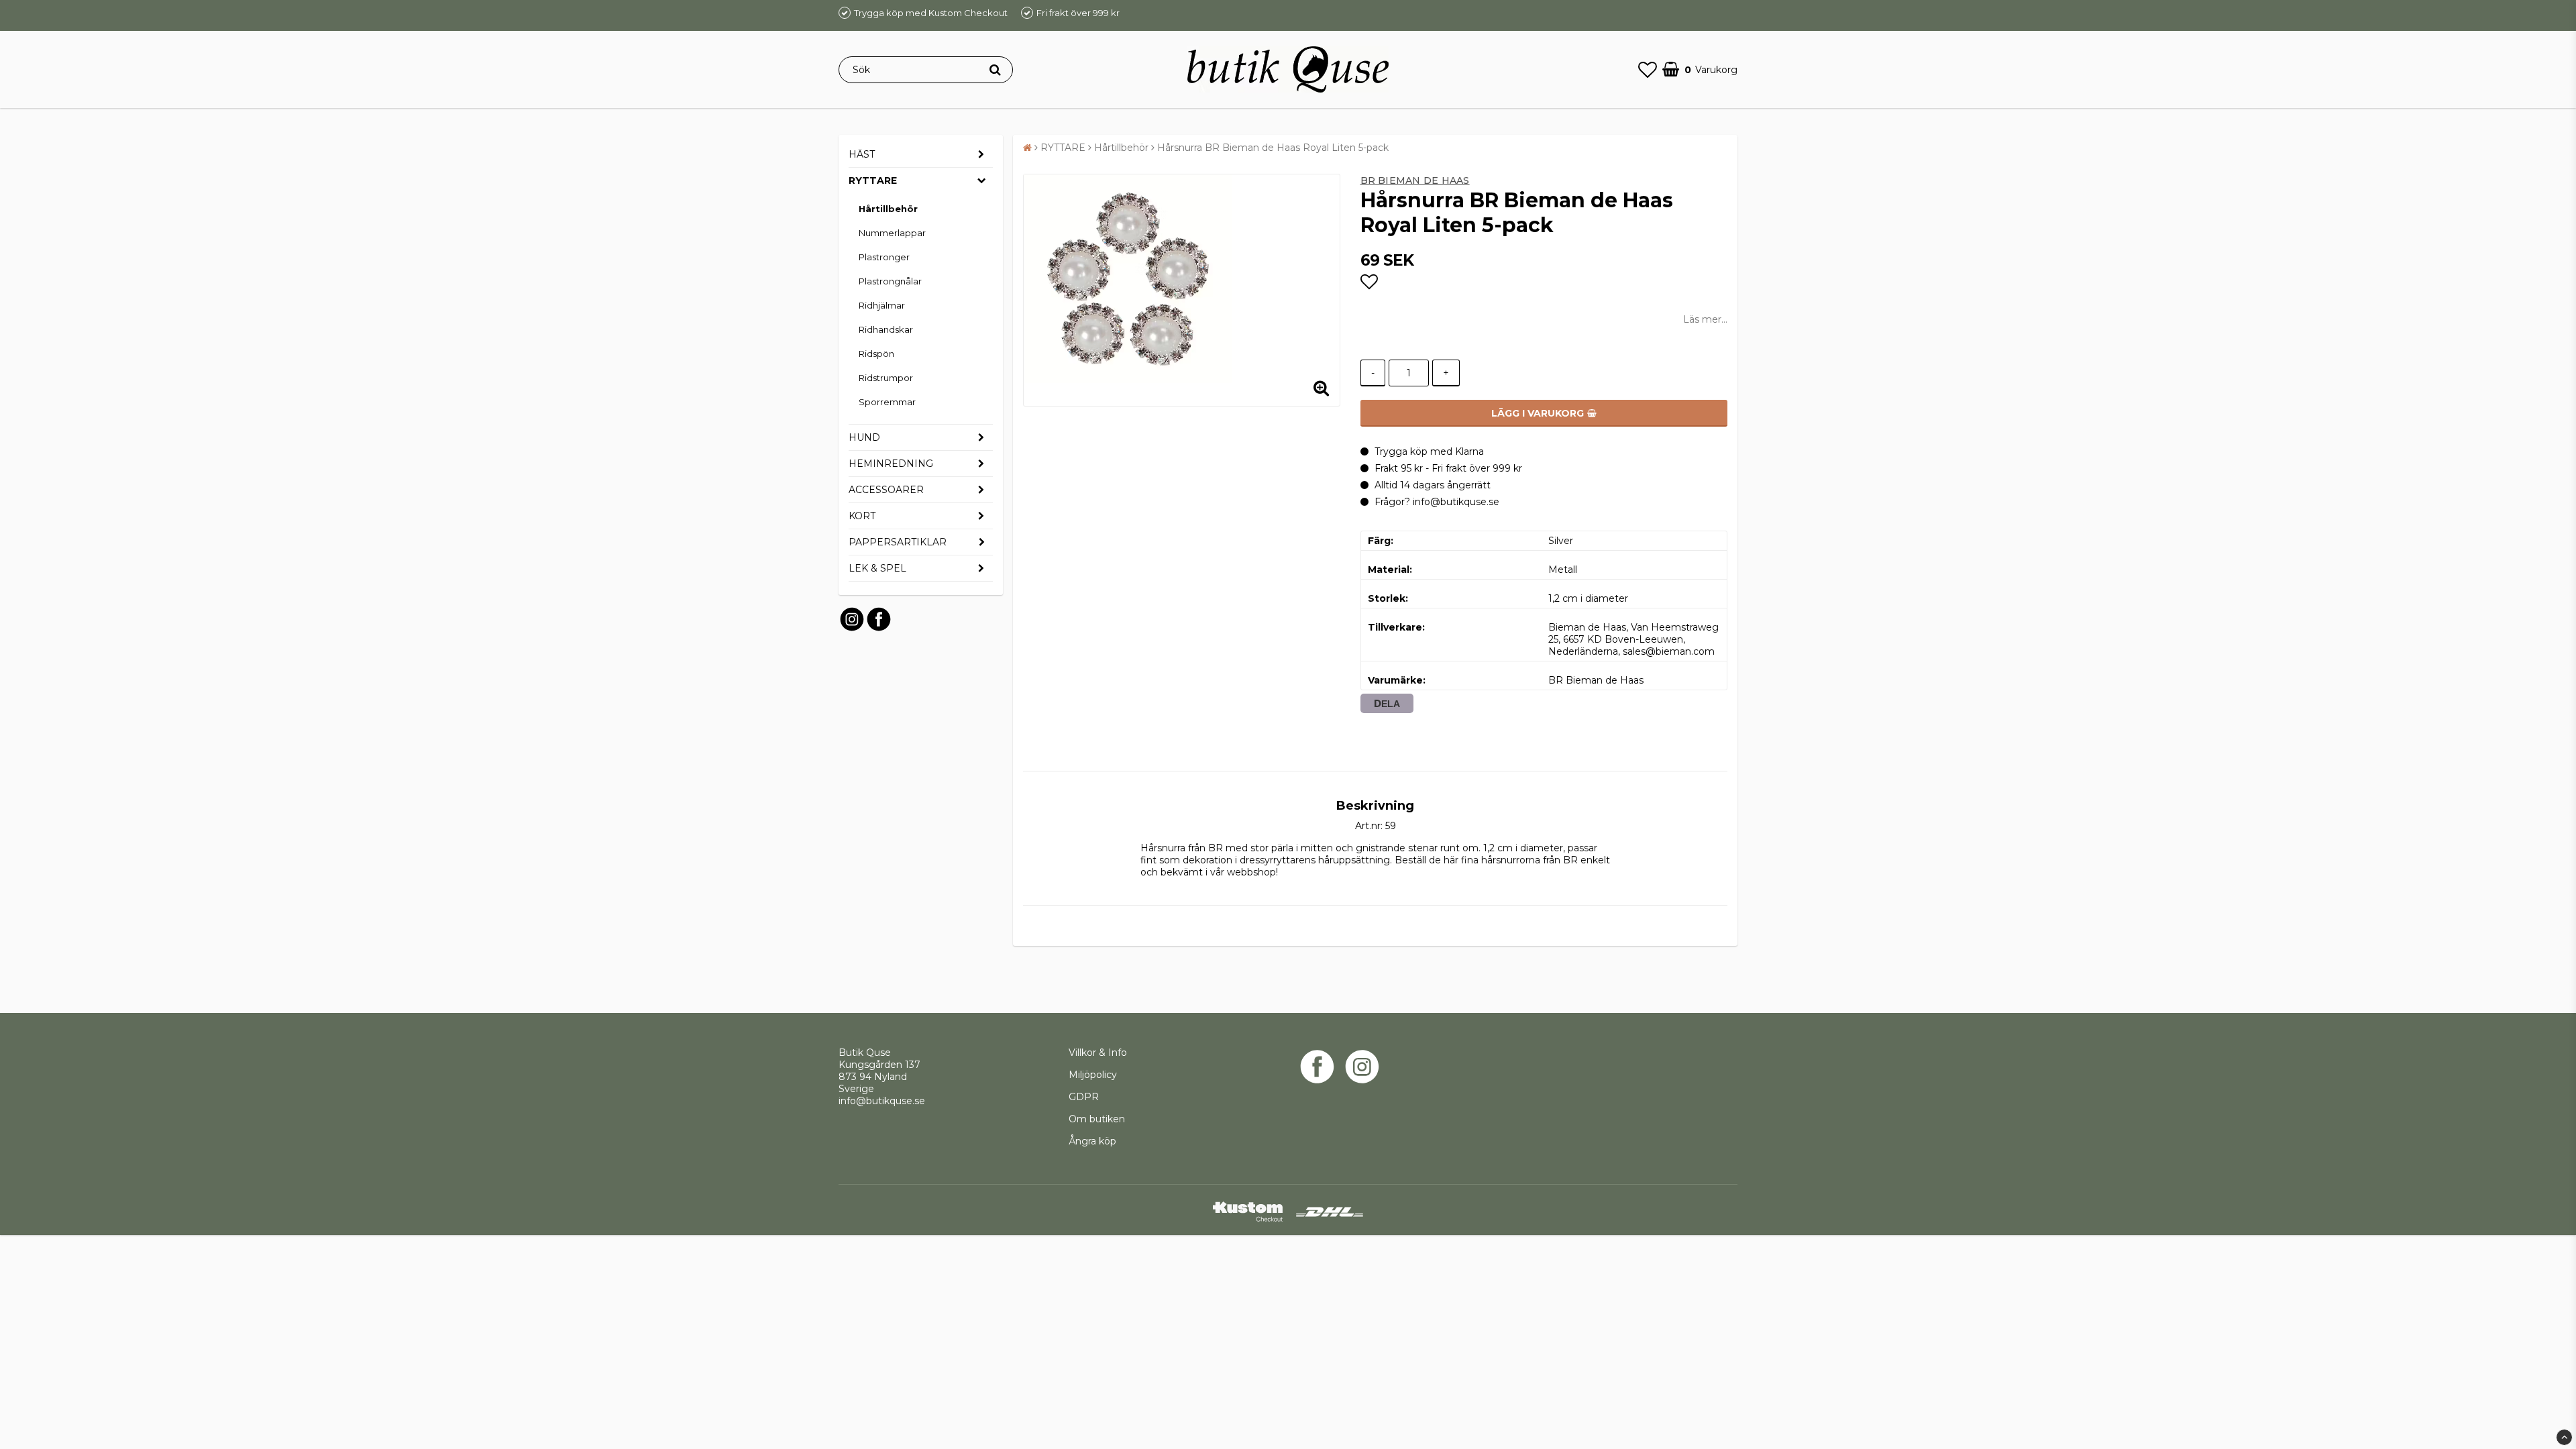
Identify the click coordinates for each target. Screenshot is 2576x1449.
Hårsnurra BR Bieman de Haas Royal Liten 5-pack (1273, 148)
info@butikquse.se (882, 1101)
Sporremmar (887, 402)
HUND (864, 437)
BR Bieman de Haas (1415, 180)
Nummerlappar (892, 233)
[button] (1648, 70)
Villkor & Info (1098, 1053)
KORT (862, 516)
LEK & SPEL (877, 568)
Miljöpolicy (1093, 1075)
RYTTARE (873, 180)
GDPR (1084, 1097)
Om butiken (1097, 1119)
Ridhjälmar (882, 305)
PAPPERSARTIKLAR (898, 542)
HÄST (862, 154)
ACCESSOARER (886, 490)
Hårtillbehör (888, 209)
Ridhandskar (886, 329)
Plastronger (884, 257)
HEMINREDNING (891, 464)
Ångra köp (1092, 1141)
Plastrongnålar (890, 281)
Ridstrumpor (886, 378)
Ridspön (876, 354)
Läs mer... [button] (1705, 319)
